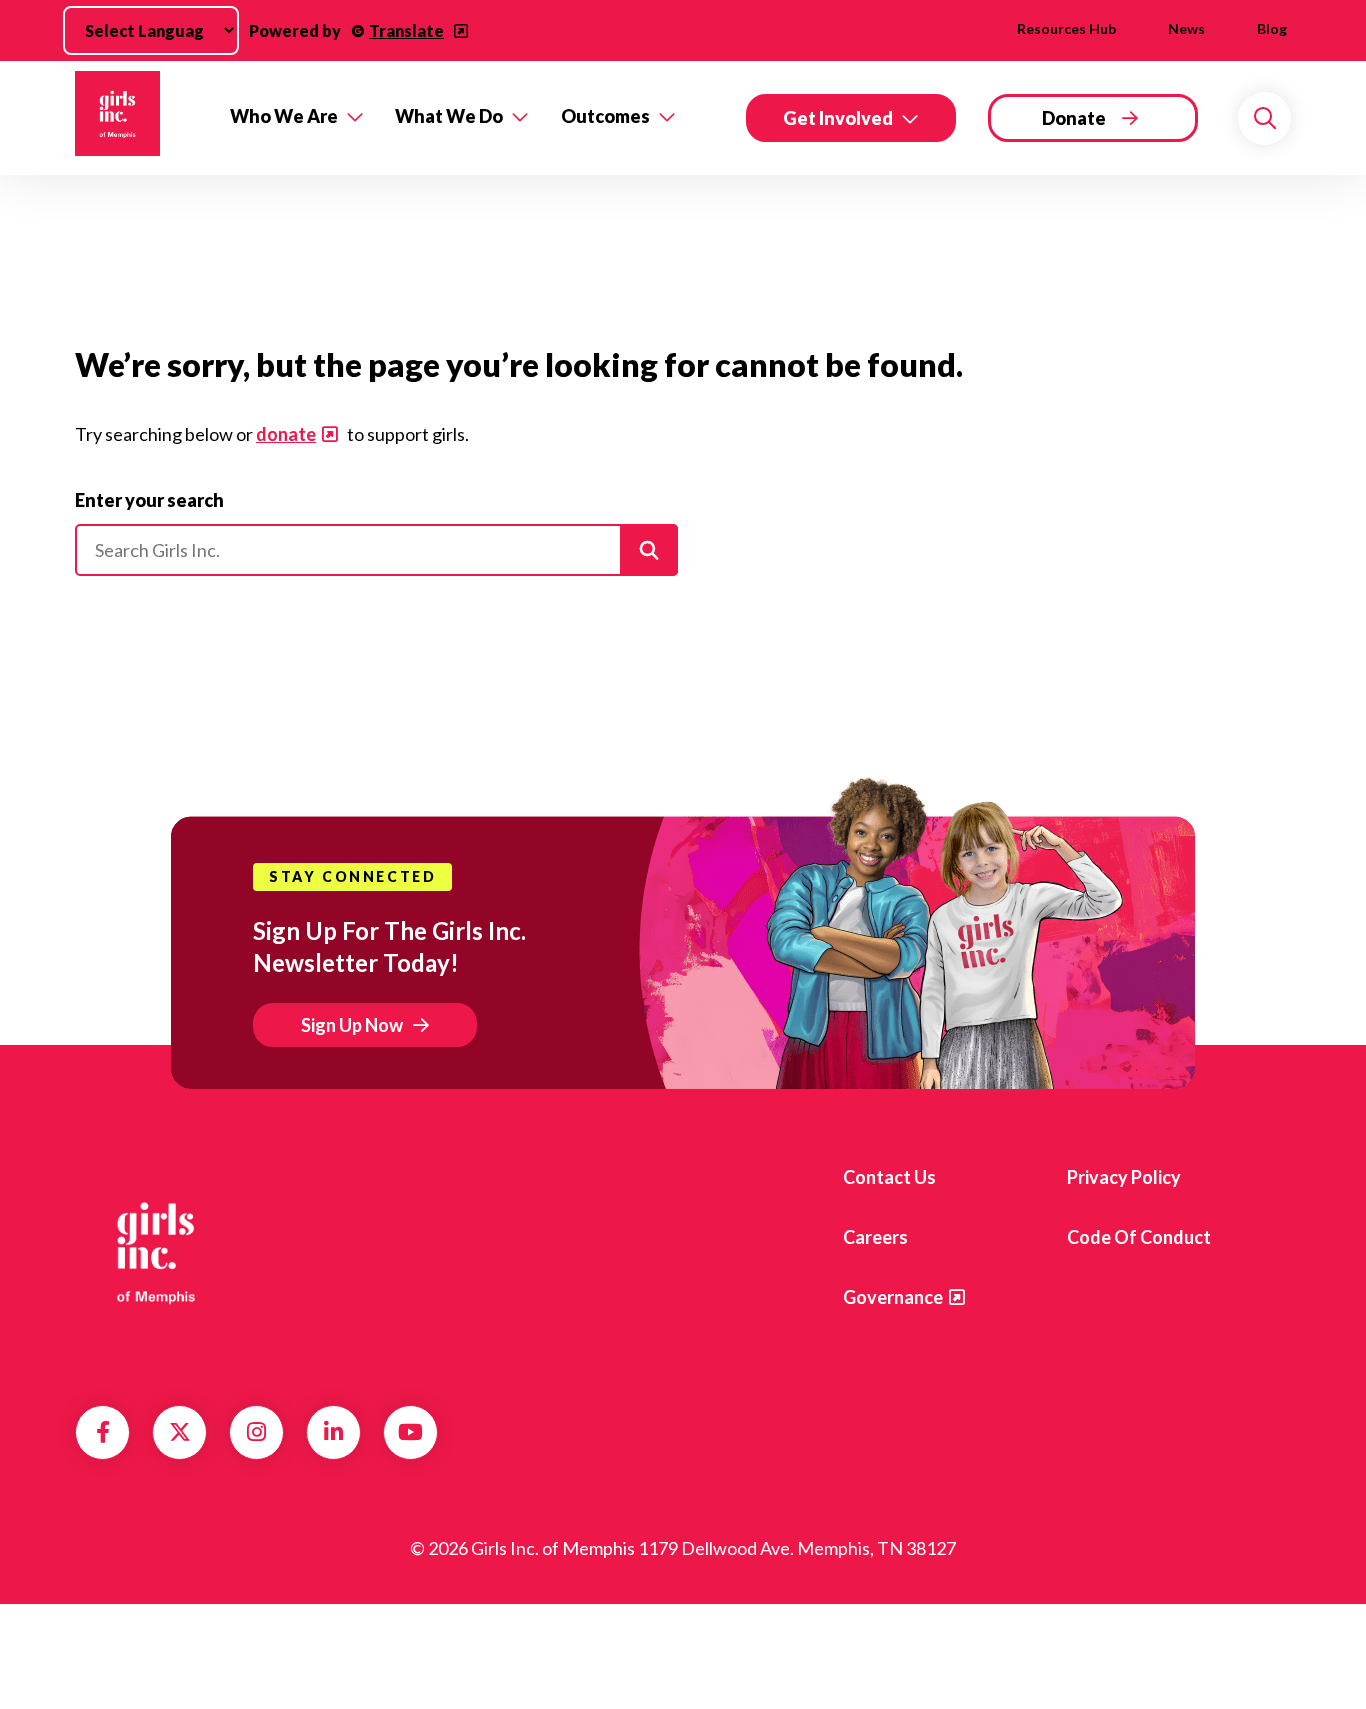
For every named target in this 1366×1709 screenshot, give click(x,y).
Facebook (103, 1432)
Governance (893, 1297)
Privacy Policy (1124, 1177)
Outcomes (605, 116)
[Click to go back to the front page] (138, 118)
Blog (1272, 28)
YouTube (410, 1432)
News (1186, 28)
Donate (1074, 118)
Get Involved (838, 118)
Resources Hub (1066, 28)
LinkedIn (333, 1432)
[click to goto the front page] (156, 1251)
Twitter (180, 1432)
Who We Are (284, 116)
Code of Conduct (1139, 1237)
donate (286, 434)
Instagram (256, 1432)
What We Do (449, 116)
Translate (406, 30)
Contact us (889, 1177)
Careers (875, 1237)
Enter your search (149, 500)
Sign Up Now (352, 1025)
